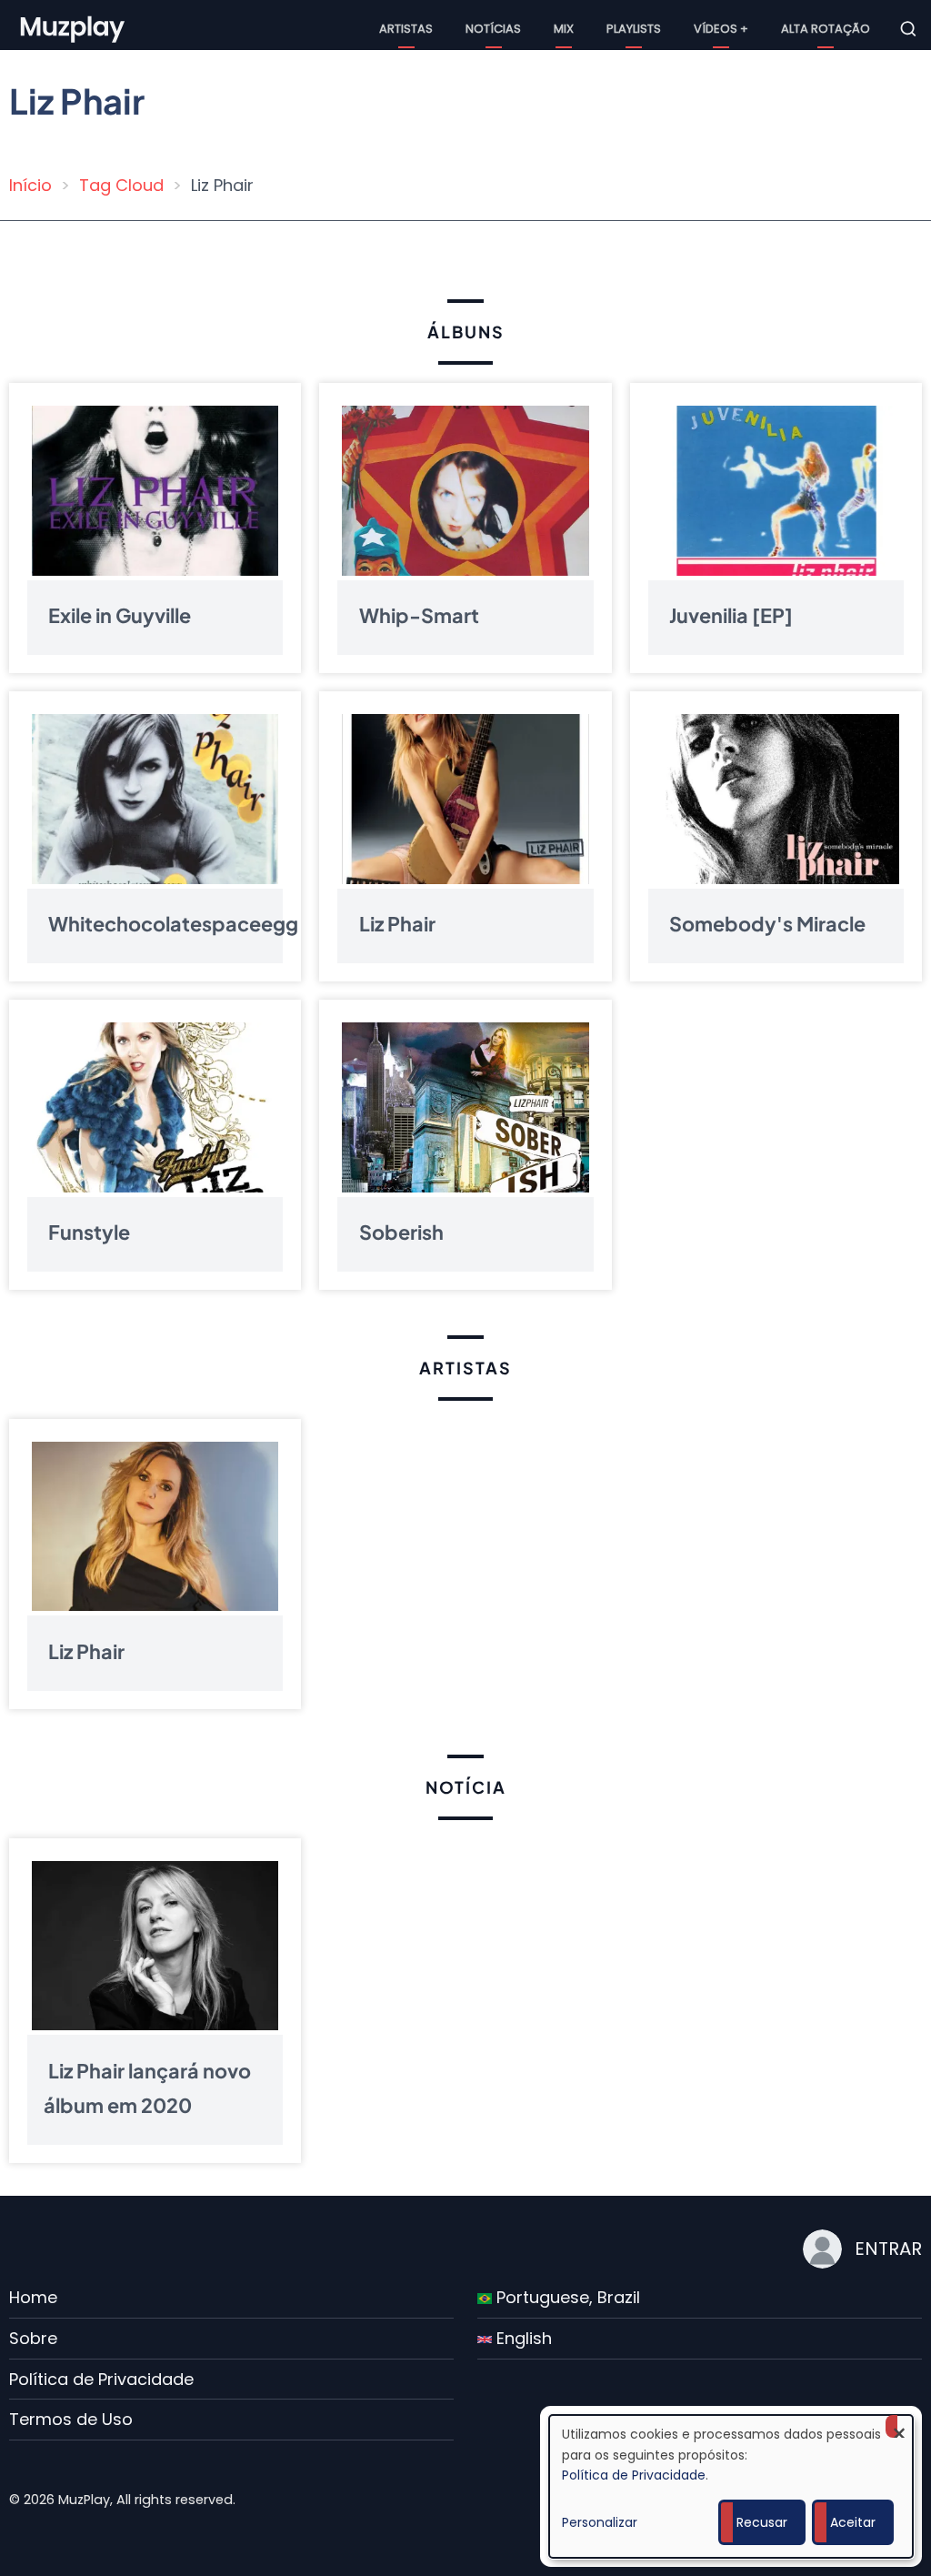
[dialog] (731, 2486)
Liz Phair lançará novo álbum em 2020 (147, 2087)
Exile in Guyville (120, 615)
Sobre (33, 2338)
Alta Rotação (826, 29)
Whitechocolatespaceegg (173, 924)
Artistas (406, 29)
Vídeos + (721, 29)
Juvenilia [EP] (731, 615)
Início (30, 185)
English (522, 2338)
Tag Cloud (121, 185)
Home (33, 2297)
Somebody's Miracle (767, 924)
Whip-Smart (419, 615)
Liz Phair (397, 924)
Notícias (493, 29)
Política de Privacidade (101, 2379)
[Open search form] (908, 29)
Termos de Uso (71, 2419)
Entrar (888, 2249)
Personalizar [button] (600, 2522)
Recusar (762, 2522)
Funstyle (89, 1232)
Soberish (401, 1232)
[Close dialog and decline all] (899, 2426)
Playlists (634, 29)
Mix (564, 29)
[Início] (74, 28)
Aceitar (853, 2522)
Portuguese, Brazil (566, 2297)
